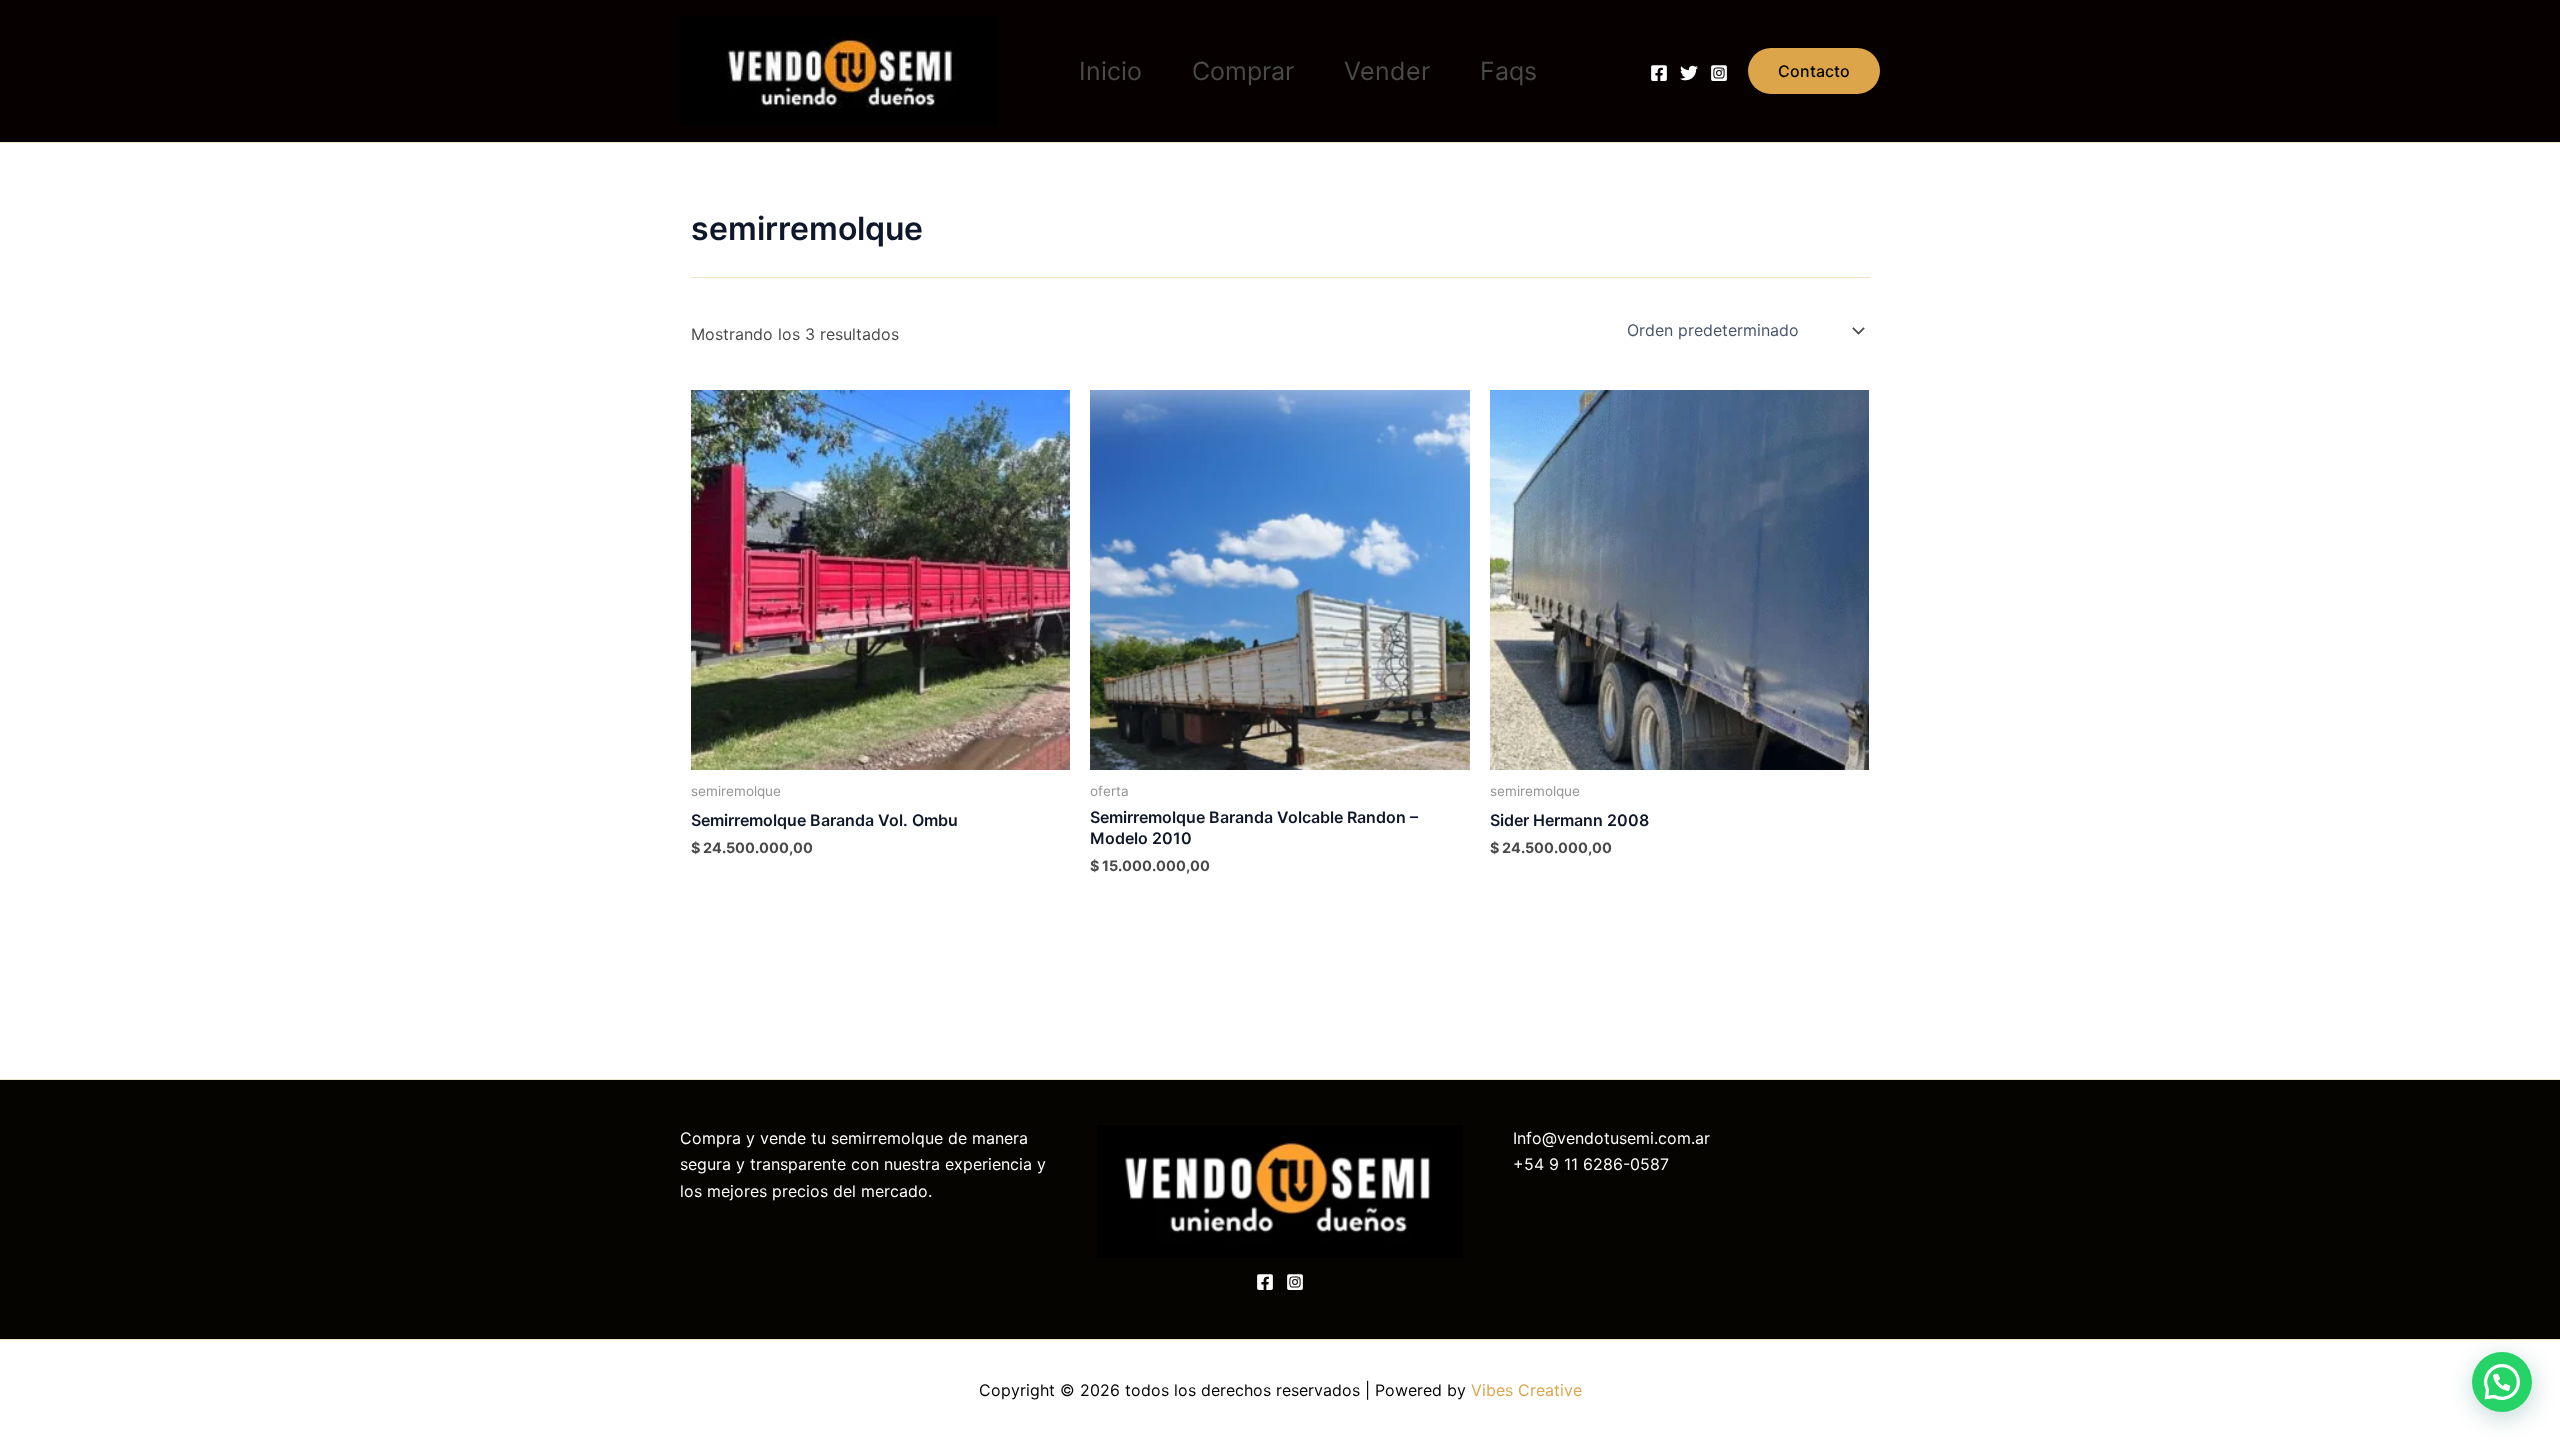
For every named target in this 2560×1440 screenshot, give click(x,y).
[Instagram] (1719, 73)
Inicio (1110, 71)
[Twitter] (1689, 73)
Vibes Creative (1526, 1390)
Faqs (1508, 71)
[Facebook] (1659, 73)
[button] (1814, 71)
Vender (1387, 71)
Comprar (1243, 71)
